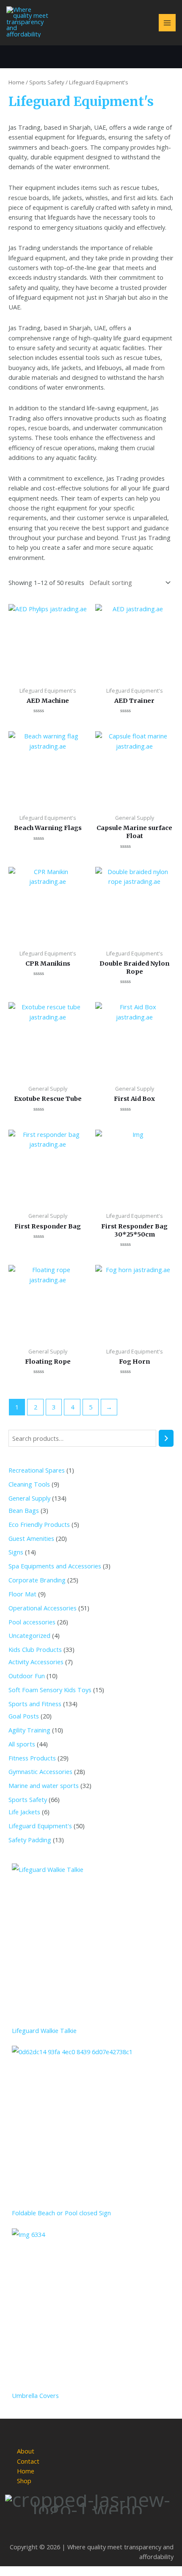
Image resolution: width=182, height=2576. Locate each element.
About (26, 2451)
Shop (24, 2481)
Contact (28, 2461)
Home (17, 82)
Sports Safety (47, 82)
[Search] (166, 1438)
